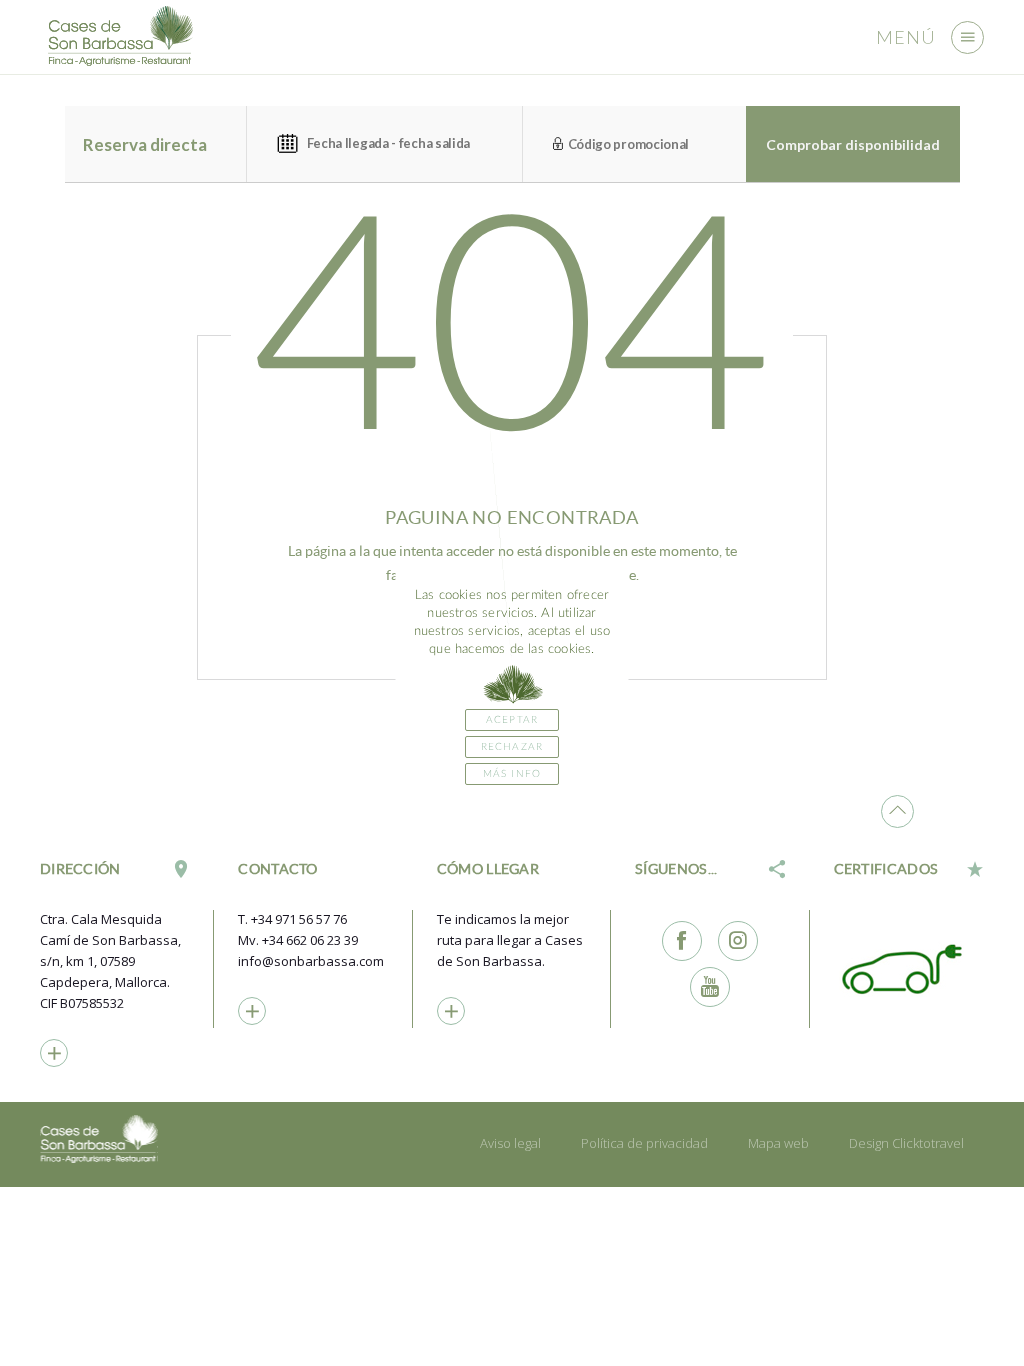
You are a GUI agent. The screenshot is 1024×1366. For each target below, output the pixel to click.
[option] (909, 968)
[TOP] (897, 811)
